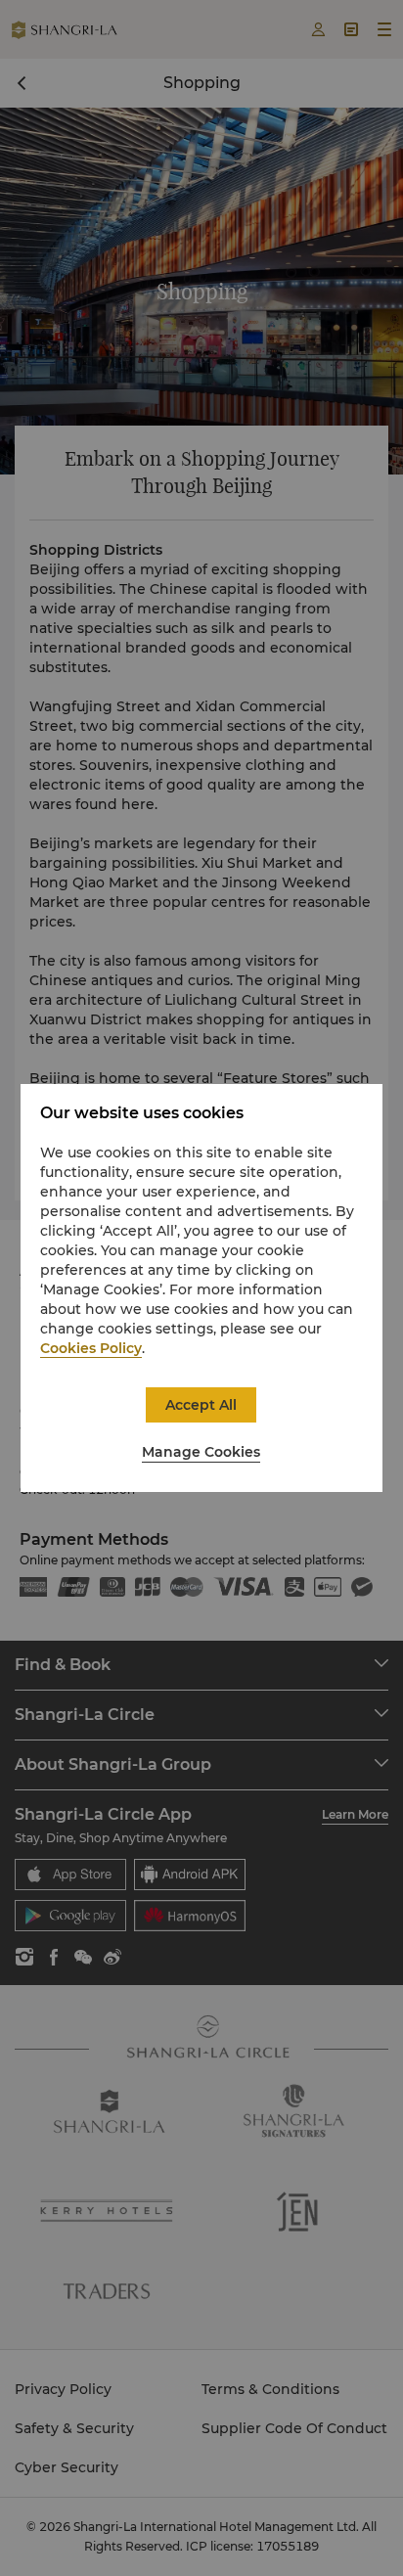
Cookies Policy (91, 1348)
